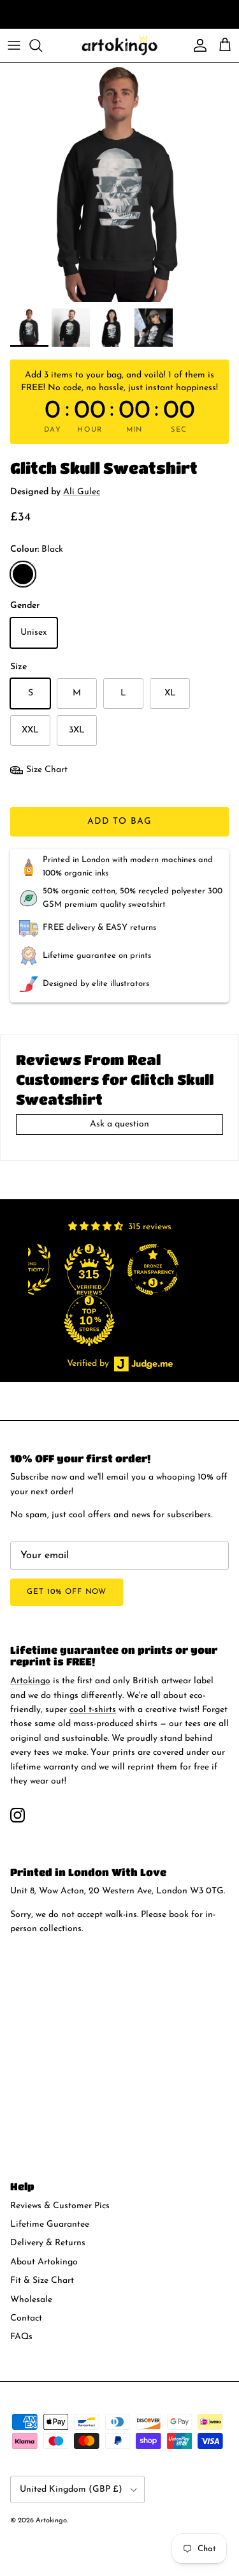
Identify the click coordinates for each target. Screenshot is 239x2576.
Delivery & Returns (48, 2243)
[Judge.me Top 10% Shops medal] (137, 1321)
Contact (26, 2318)
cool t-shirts (105, 16)
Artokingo (30, 1681)
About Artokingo (44, 2262)
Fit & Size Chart (42, 2281)
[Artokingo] (120, 45)
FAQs (21, 2337)
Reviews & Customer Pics (60, 2206)
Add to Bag (119, 822)
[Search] (42, 45)
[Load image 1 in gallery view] (119, 182)
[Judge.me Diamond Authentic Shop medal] (73, 1269)
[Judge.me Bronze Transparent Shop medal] (201, 1269)
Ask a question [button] (119, 1124)
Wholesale (31, 2300)
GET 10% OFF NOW (67, 1592)
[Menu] (14, 45)
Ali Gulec (82, 492)
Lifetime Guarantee (50, 2224)
